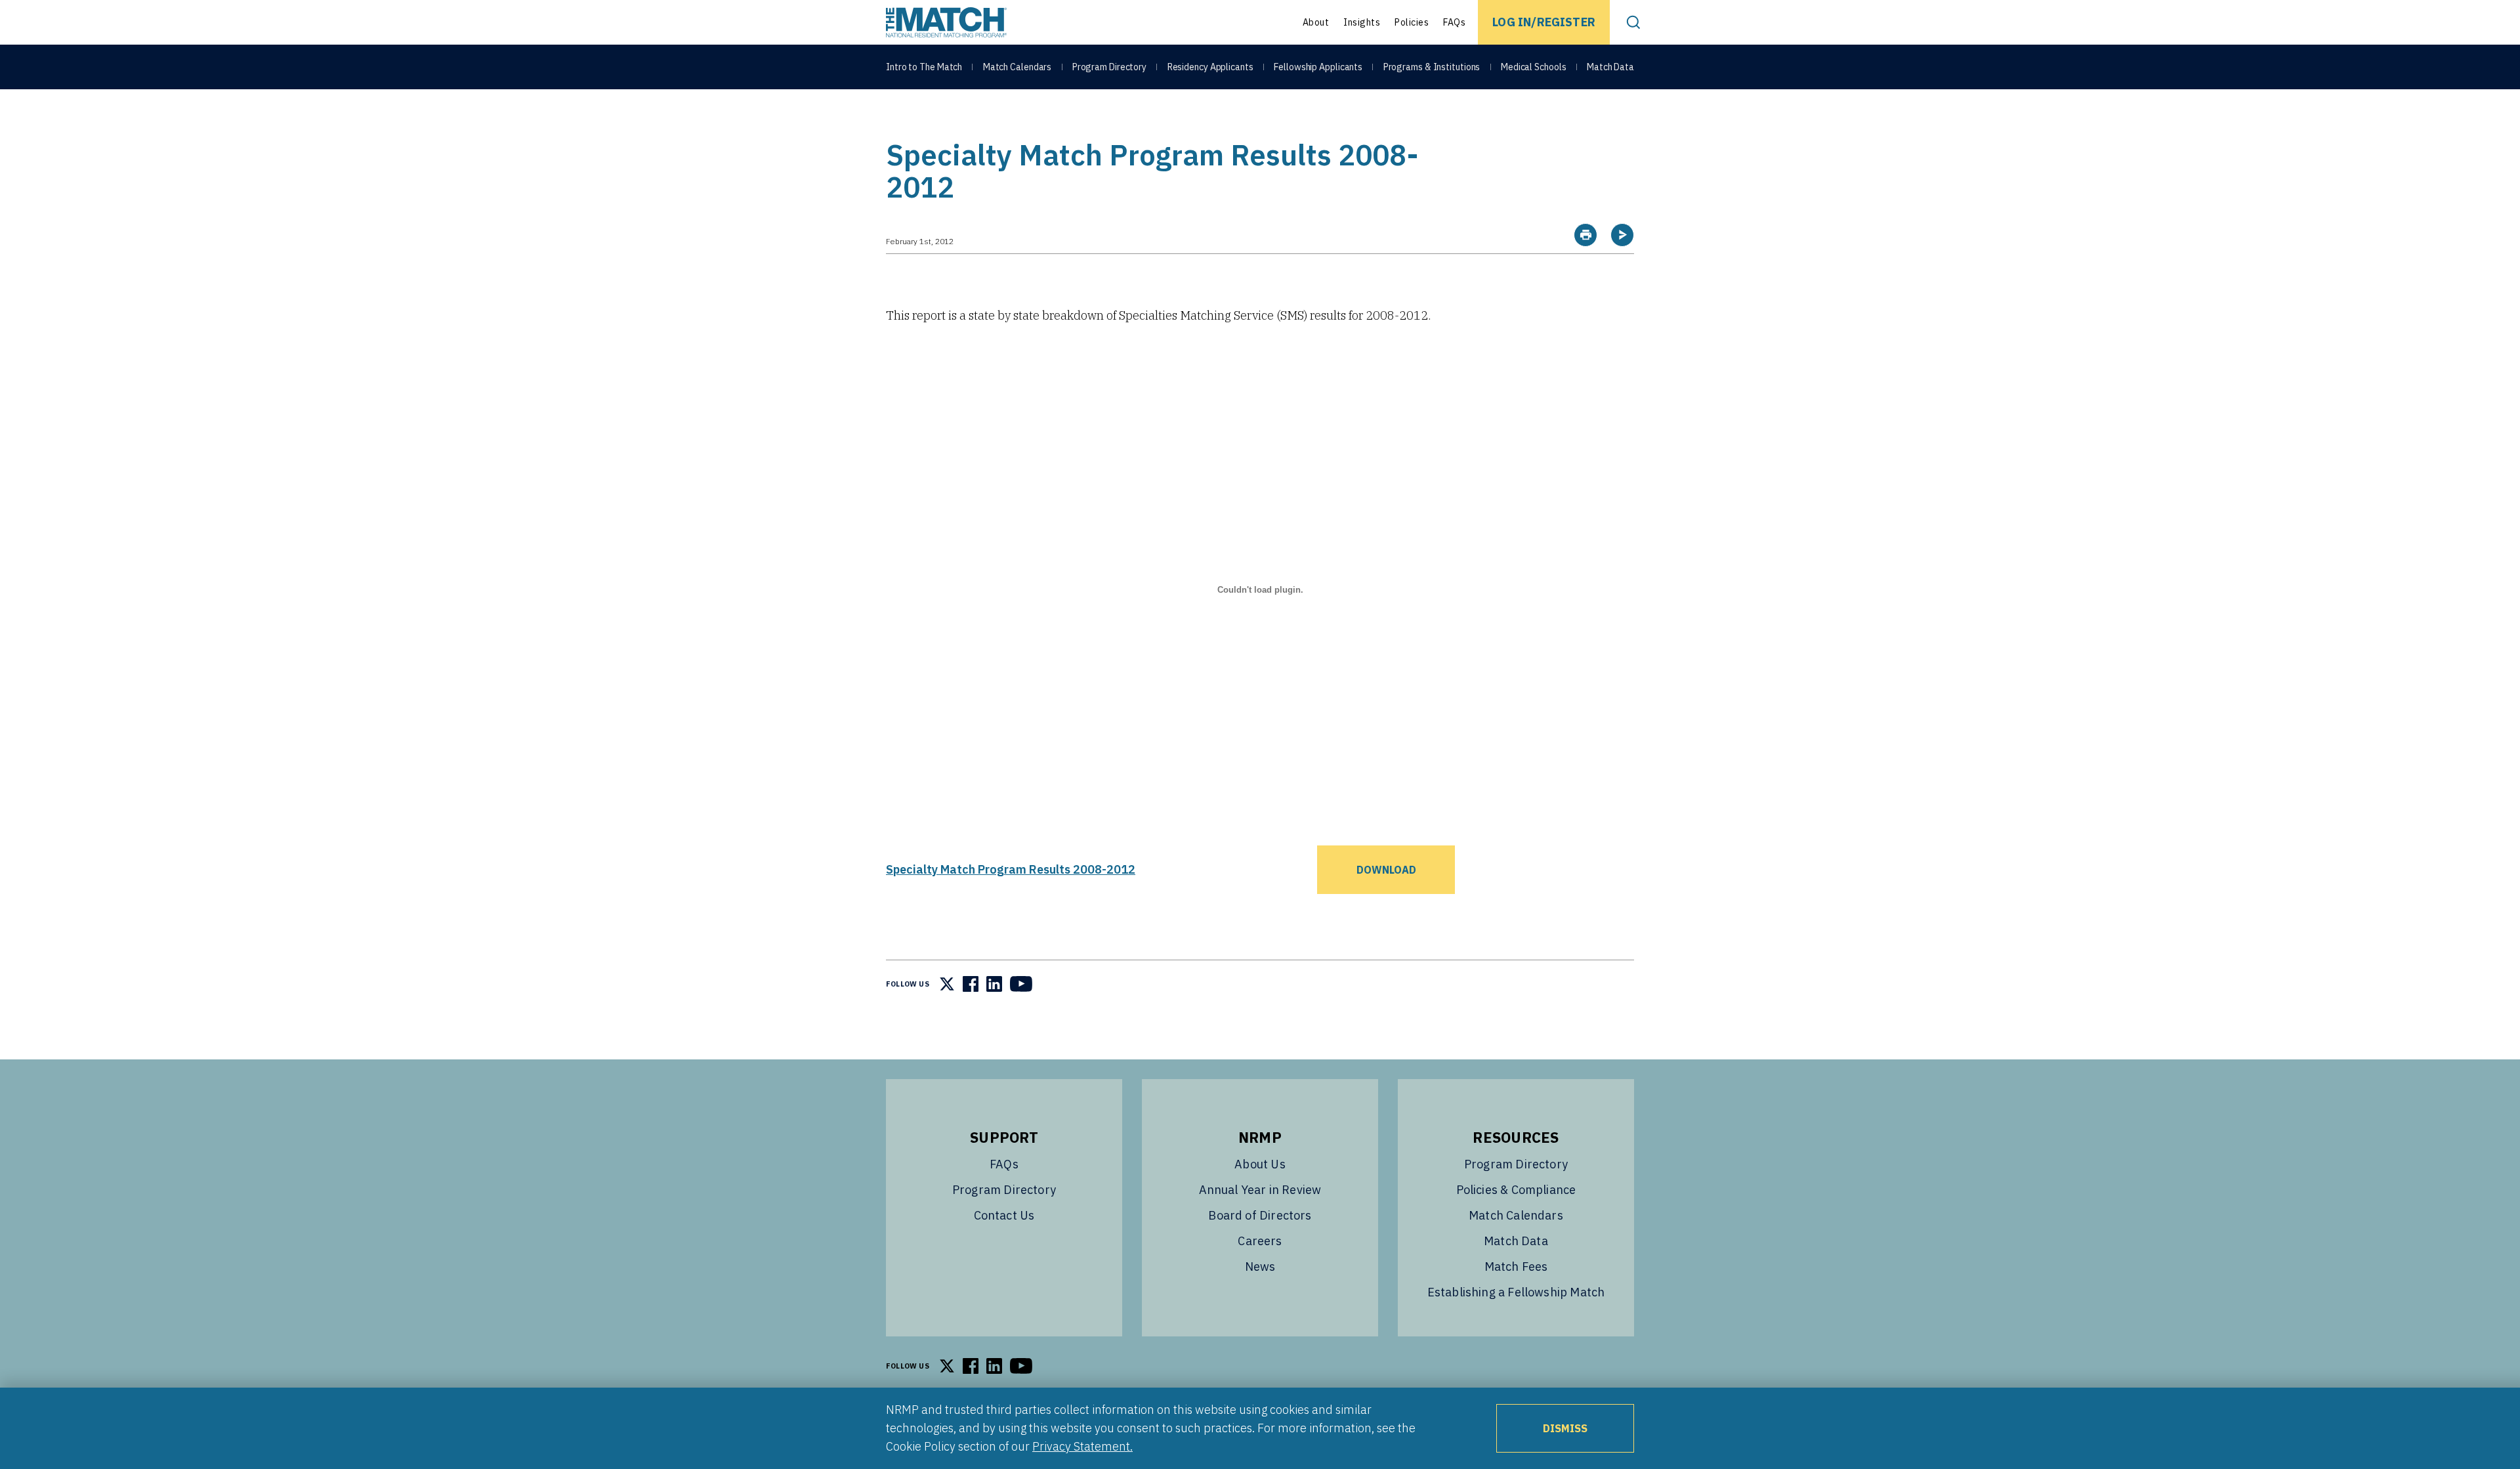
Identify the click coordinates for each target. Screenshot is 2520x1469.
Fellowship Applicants (1318, 67)
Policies (1412, 22)
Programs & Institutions (1432, 67)
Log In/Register (1544, 22)
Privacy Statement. (1082, 1446)
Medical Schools (1534, 67)
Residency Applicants (1210, 67)
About (1316, 22)
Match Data (1610, 67)
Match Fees (1516, 1267)
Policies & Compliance (1516, 1190)
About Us (1260, 1164)
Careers (1260, 1241)
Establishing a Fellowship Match (1516, 1292)
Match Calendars (1018, 67)
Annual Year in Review (1260, 1190)
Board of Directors (1260, 1215)
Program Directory (1109, 67)
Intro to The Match (924, 67)
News (1260, 1267)
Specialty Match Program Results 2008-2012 (1011, 869)
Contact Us (1004, 1215)
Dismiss (1565, 1428)
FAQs (1454, 22)
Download (1386, 870)
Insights (1362, 22)
